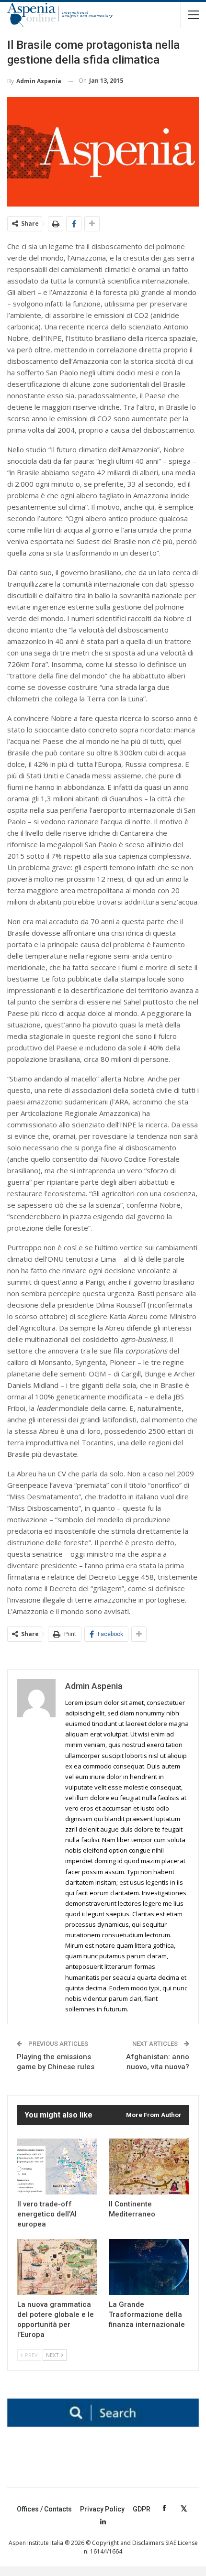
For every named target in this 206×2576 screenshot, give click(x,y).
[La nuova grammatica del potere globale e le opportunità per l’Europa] (57, 2267)
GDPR (142, 2509)
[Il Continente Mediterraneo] (149, 2167)
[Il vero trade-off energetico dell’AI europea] (57, 2167)
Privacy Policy (102, 2509)
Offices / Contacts (44, 2509)
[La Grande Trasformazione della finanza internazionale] (149, 2267)
